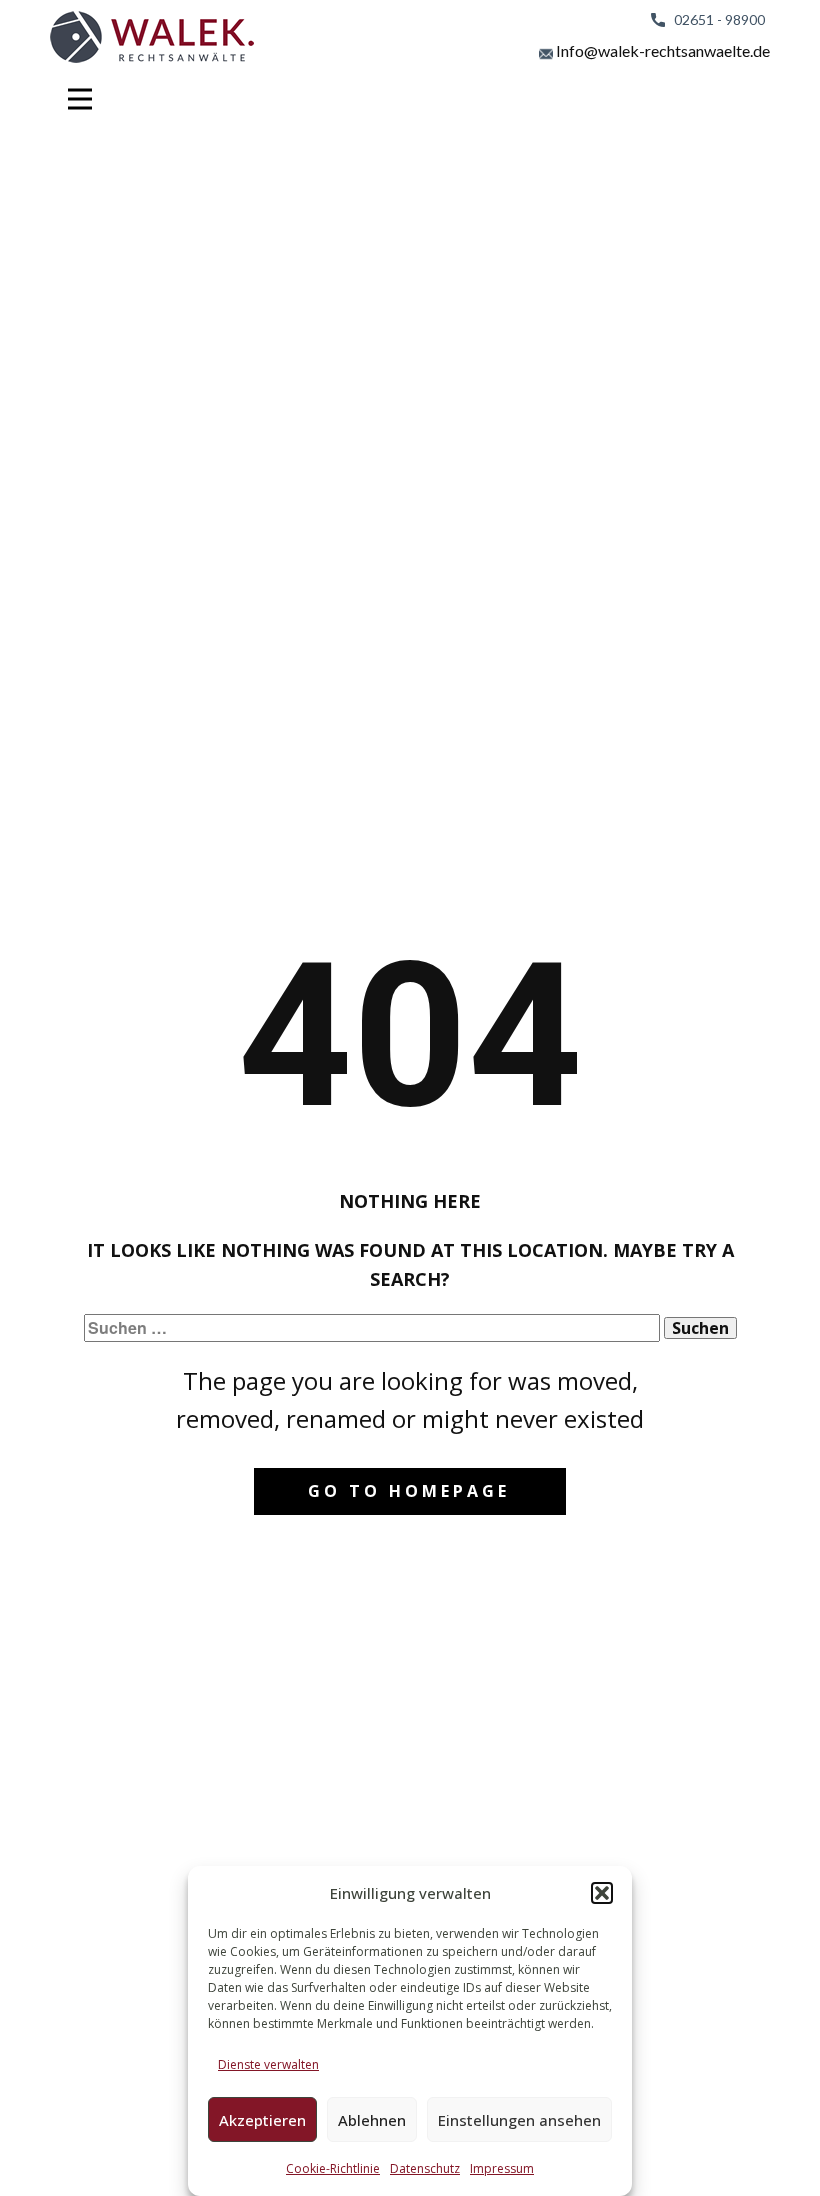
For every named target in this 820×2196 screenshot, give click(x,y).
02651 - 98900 (715, 19)
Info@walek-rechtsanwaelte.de (661, 50)
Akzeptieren (262, 2120)
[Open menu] (80, 99)
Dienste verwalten (268, 2064)
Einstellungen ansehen (519, 2120)
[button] (602, 1893)
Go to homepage (409, 1491)
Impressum (502, 2168)
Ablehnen (372, 2120)
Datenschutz (425, 2168)
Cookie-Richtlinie (333, 2168)
